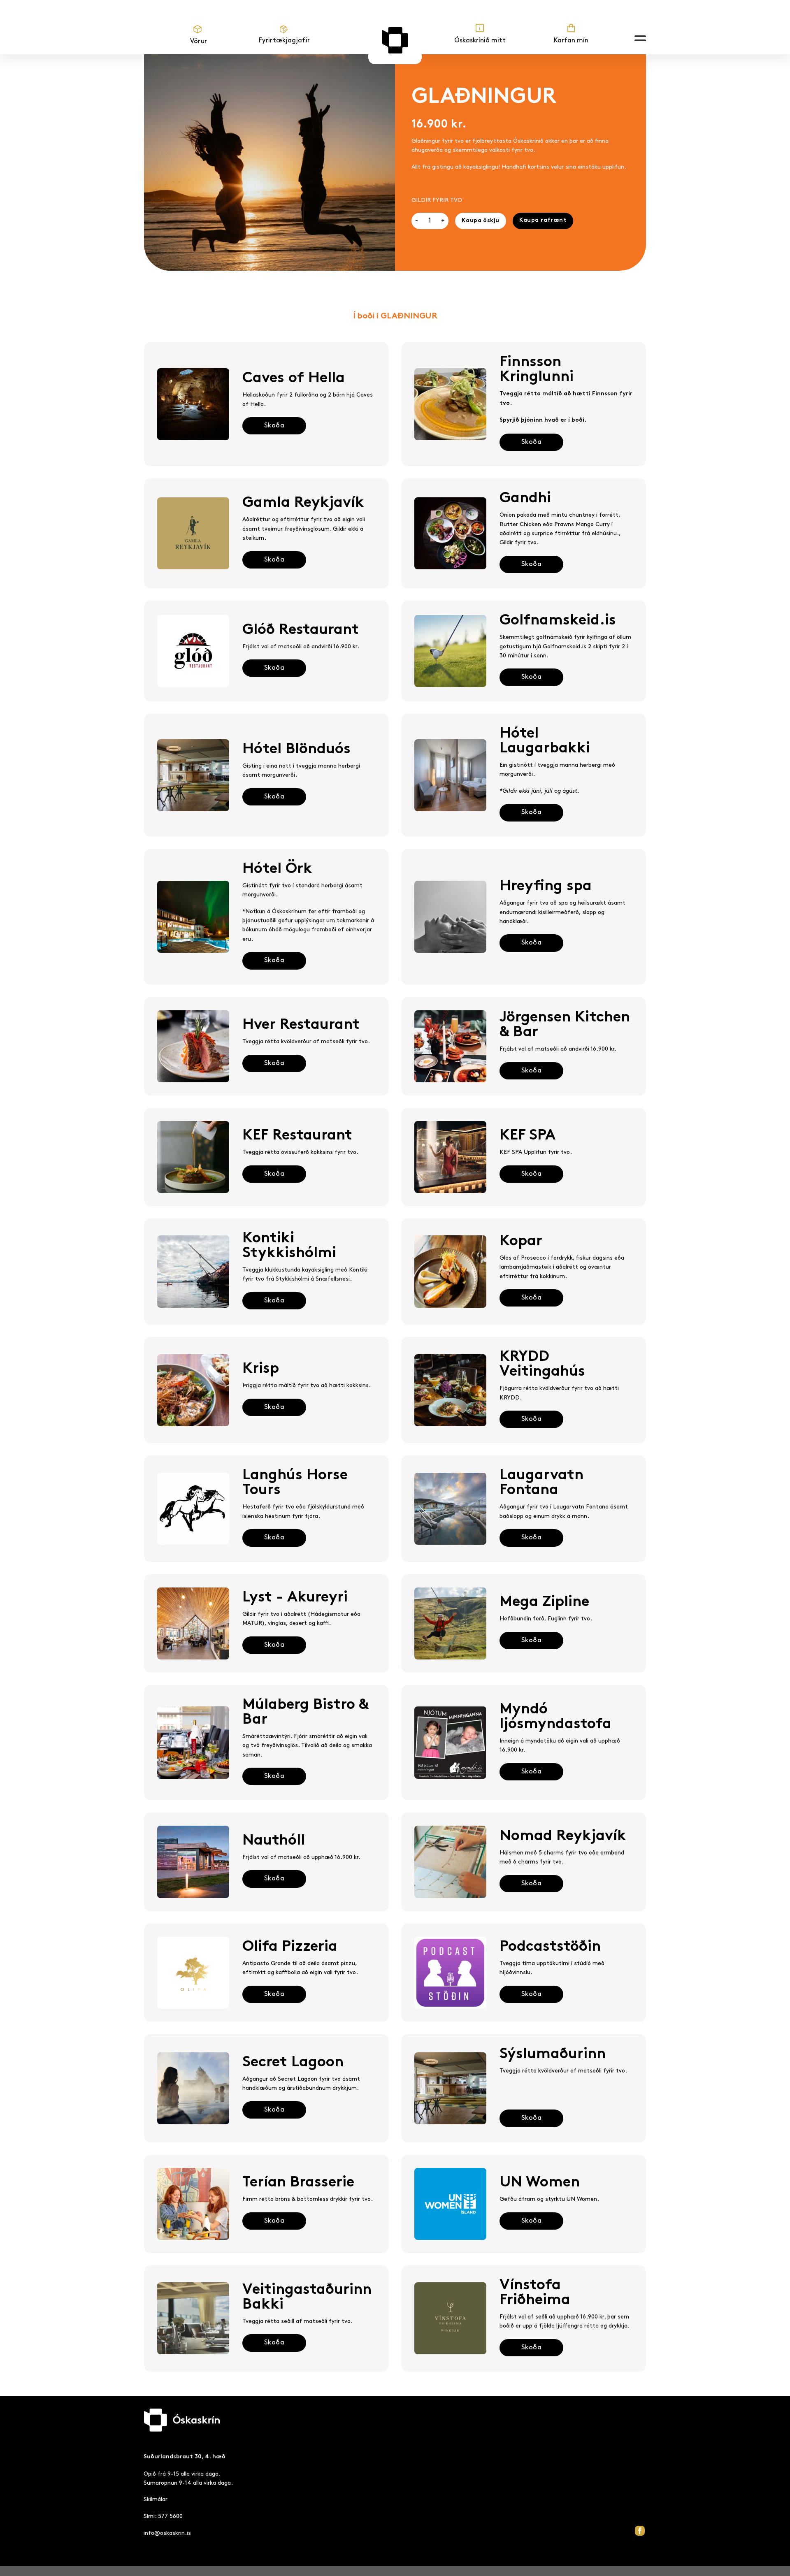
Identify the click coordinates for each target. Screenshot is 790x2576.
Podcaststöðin (550, 1947)
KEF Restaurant (297, 1136)
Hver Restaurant (301, 1025)
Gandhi (525, 499)
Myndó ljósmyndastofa (555, 1717)
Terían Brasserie (298, 2183)
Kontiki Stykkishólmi (289, 1246)
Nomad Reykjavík (563, 1837)
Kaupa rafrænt (543, 220)
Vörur (199, 41)
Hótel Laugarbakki (545, 741)
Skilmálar (156, 2499)
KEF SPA (527, 1136)
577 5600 (170, 2516)
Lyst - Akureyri (295, 1598)
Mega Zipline (544, 1602)
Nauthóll (274, 1841)
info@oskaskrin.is (167, 2533)
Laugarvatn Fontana (541, 1483)
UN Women (540, 2183)
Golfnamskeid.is (558, 621)
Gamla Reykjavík (303, 503)
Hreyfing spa (546, 887)
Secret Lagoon (293, 2063)
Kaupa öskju (481, 221)
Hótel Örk (277, 869)
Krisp (261, 1369)
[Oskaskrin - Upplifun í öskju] (395, 40)
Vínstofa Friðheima (535, 2293)
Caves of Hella (294, 379)
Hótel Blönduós (296, 750)
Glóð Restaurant (301, 630)
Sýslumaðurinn (553, 2055)
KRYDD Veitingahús (542, 1365)
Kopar (521, 1242)
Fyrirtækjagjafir (284, 41)
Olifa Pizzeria (290, 1947)
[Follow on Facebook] (640, 2531)
